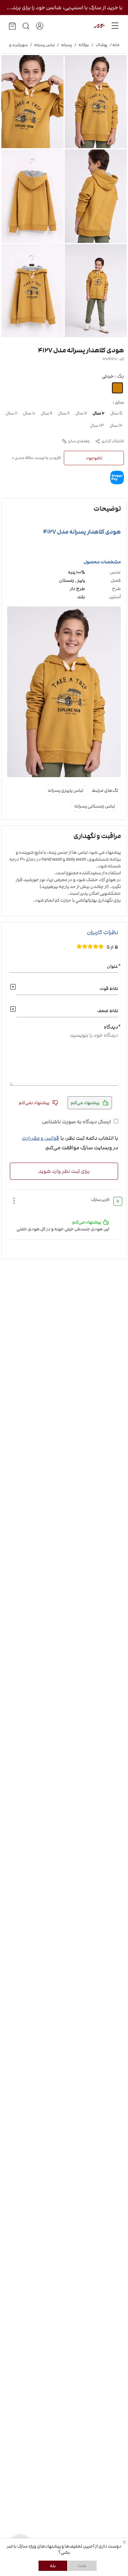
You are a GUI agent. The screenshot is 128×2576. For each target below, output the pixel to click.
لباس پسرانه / (41, 45)
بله (53, 2566)
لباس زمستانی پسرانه (95, 806)
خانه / (114, 45)
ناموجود (94, 458)
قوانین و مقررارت (40, 1138)
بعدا (82, 2566)
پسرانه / (63, 45)
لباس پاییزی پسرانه (66, 790)
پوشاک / (98, 45)
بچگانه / (81, 45)
